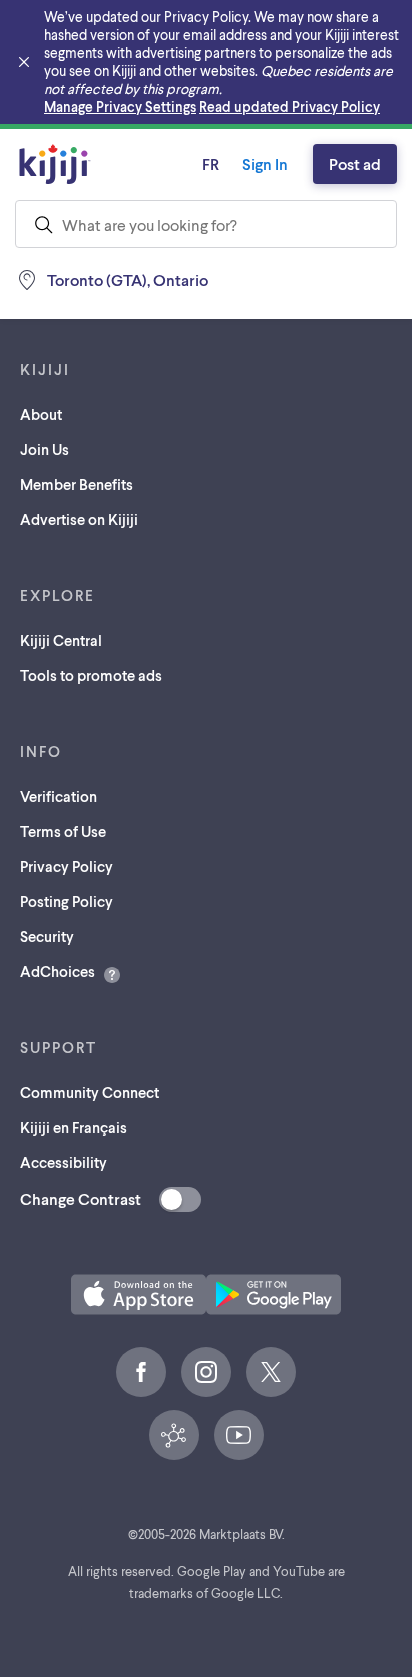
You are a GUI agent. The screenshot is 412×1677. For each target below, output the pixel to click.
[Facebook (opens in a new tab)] (141, 1372)
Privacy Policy (66, 866)
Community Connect (89, 1092)
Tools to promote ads (91, 675)
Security (47, 936)
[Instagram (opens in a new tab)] (206, 1372)
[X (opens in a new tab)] (271, 1372)
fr (210, 163)
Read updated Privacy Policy (289, 106)
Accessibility (63, 1162)
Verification (58, 796)
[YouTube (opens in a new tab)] (239, 1435)
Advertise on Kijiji (79, 519)
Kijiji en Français (73, 1127)
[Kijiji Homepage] (55, 164)
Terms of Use (63, 831)
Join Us (44, 449)
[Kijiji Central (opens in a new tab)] (174, 1435)
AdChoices (57, 971)
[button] (138, 1294)
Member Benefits (76, 484)
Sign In (265, 163)
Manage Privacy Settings (120, 106)
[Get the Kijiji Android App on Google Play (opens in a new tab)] (273, 1294)
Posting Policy (66, 901)
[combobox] (206, 224)
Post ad (355, 163)
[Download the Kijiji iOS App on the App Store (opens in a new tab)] (138, 1294)
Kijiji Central (61, 640)
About (41, 414)
